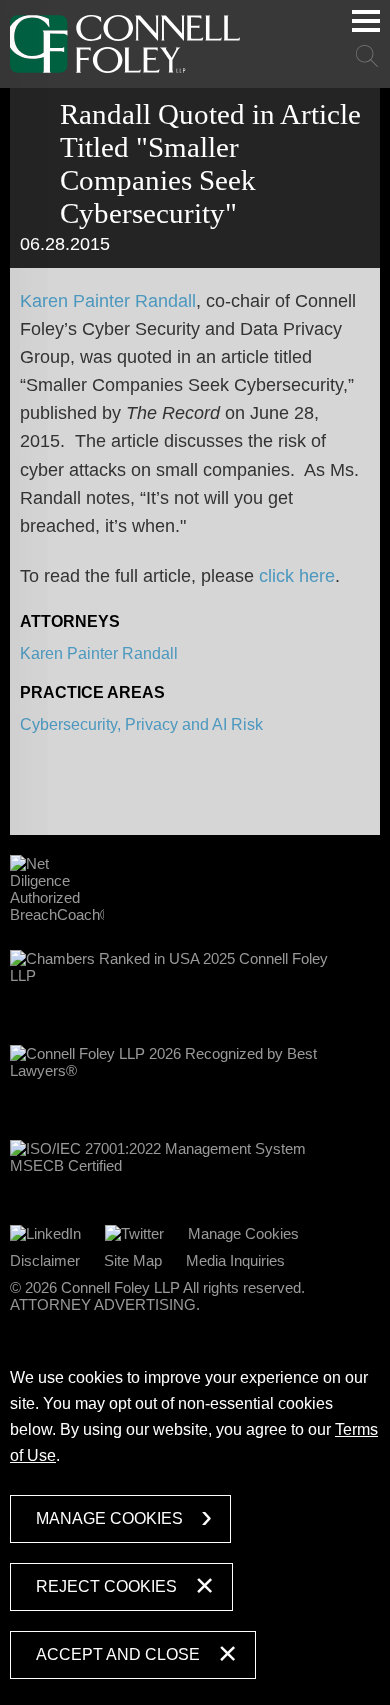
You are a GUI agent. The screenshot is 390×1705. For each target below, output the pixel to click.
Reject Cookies (106, 1586)
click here (297, 576)
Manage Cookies (243, 1233)
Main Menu (366, 21)
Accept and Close (118, 1654)
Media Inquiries (235, 1260)
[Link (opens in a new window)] (45, 1233)
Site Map (133, 1260)
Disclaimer (45, 1260)
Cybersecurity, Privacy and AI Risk (141, 724)
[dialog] (195, 1519)
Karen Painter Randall (108, 301)
